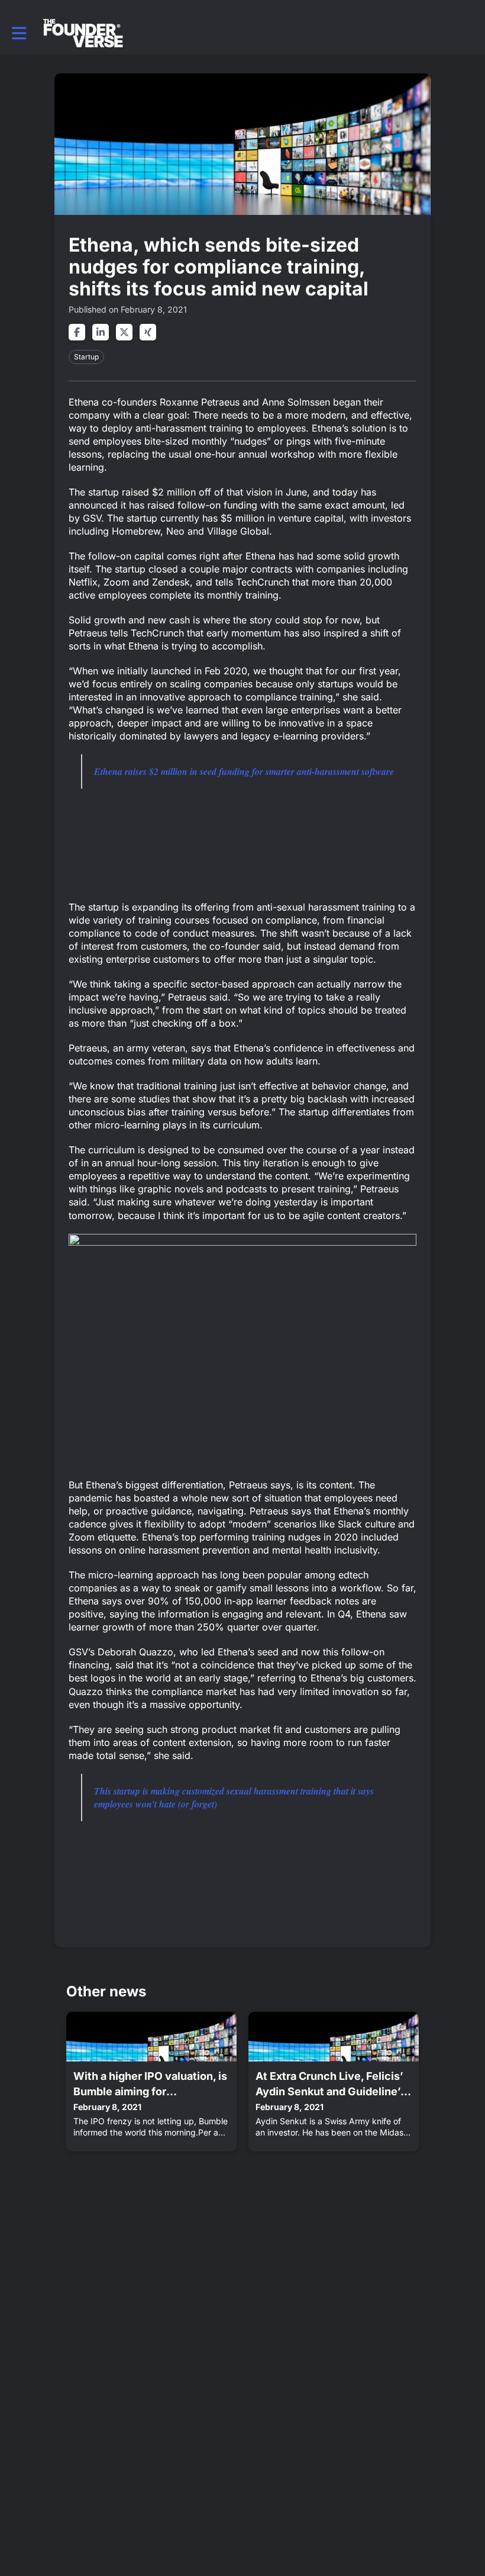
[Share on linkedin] (101, 332)
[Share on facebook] (77, 332)
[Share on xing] (148, 332)
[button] (19, 33)
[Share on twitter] (124, 332)
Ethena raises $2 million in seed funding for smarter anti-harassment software (244, 771)
